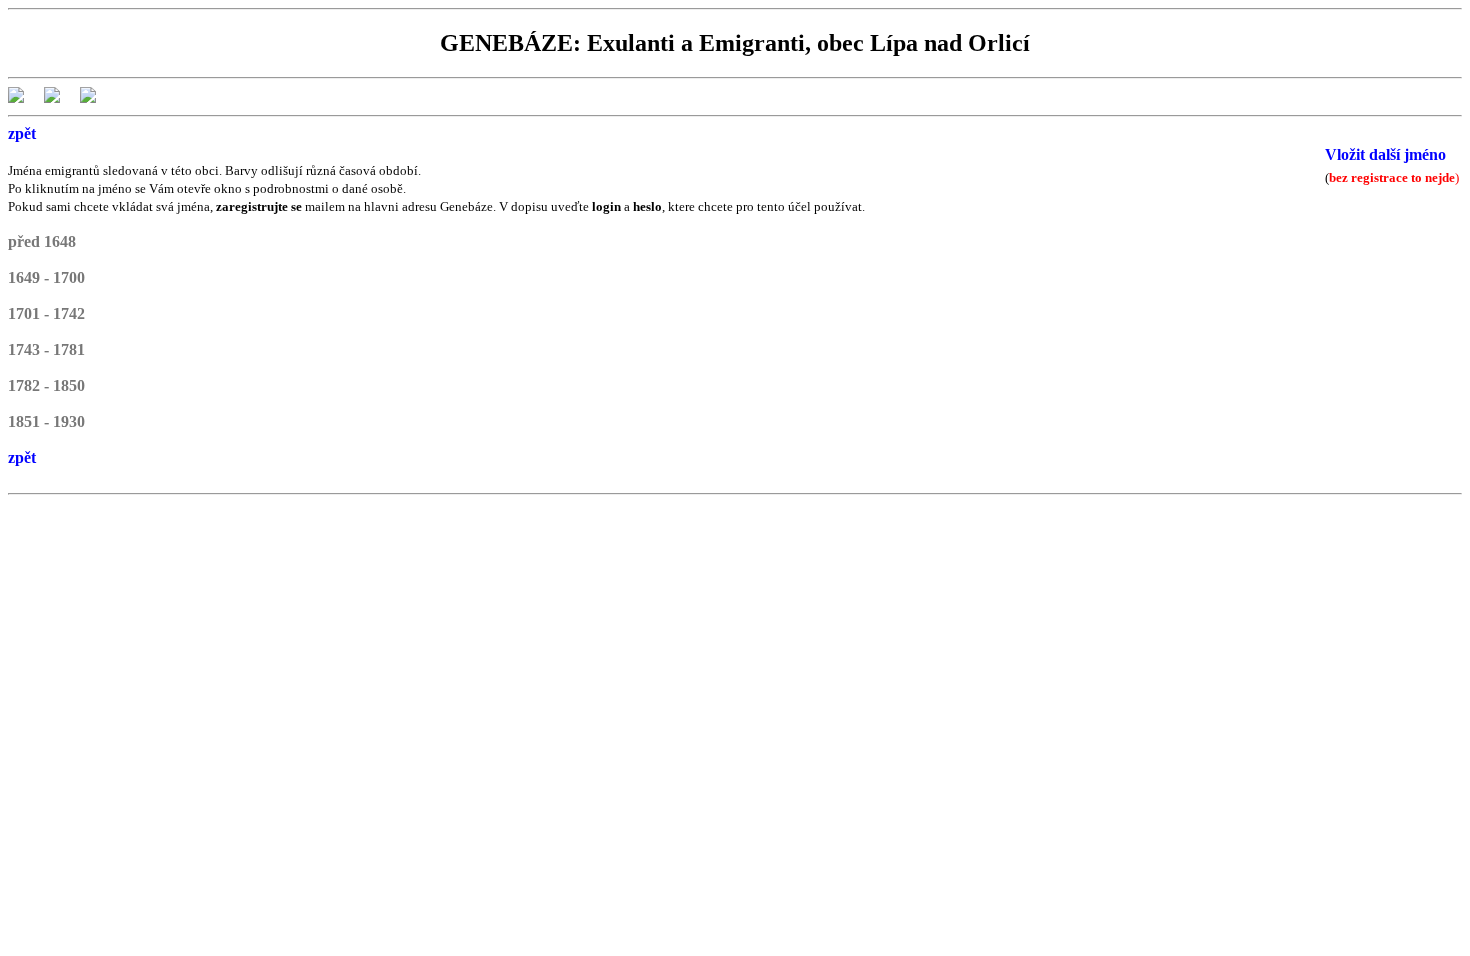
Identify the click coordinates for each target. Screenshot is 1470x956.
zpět (22, 133)
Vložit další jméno (1385, 154)
